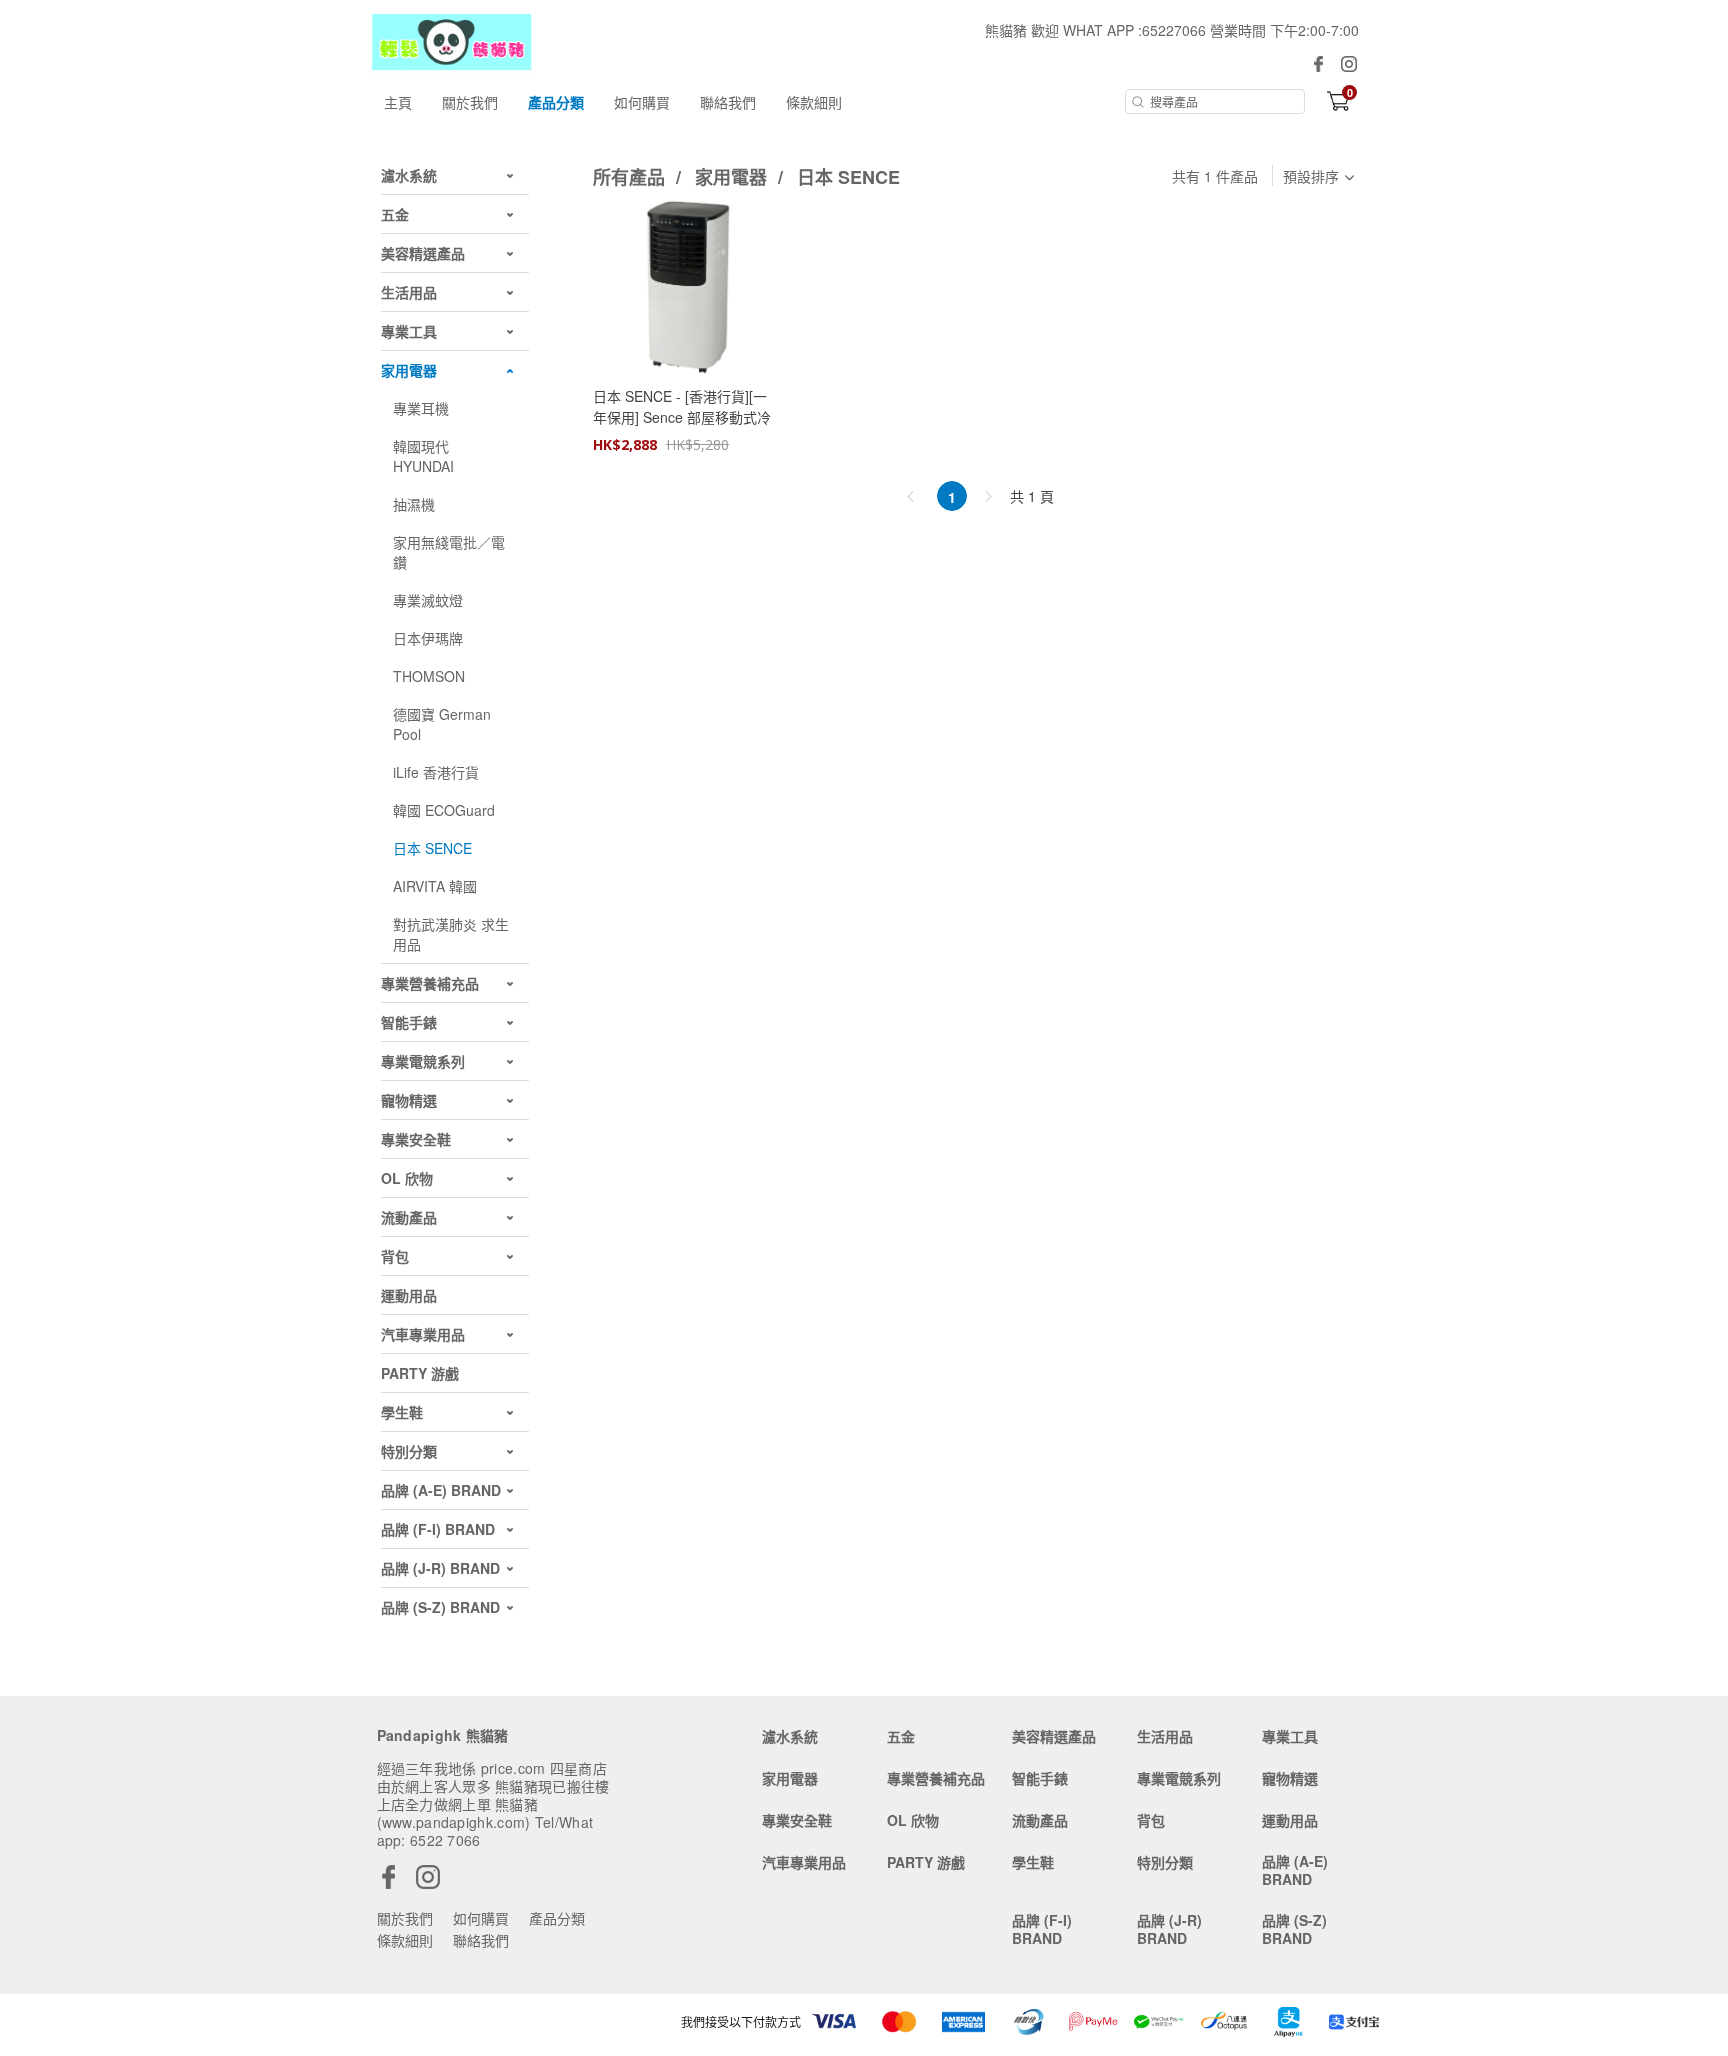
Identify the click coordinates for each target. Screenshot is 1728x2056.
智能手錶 (1040, 1778)
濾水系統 (790, 1736)
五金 (901, 1736)
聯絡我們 (728, 102)
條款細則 (814, 102)
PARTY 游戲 (926, 1862)
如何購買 (642, 102)
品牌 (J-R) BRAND (1169, 1929)
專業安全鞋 (797, 1820)
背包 (1151, 1820)
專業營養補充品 (936, 1778)
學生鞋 (1033, 1862)
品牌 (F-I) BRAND (1042, 1929)
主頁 (398, 102)
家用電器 (733, 177)
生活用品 (1165, 1736)
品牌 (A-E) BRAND (1295, 1870)
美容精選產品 (1054, 1736)
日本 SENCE (848, 177)
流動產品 (1040, 1820)
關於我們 (470, 102)
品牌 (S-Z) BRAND (1294, 1929)
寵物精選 (1290, 1778)
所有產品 (631, 177)
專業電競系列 (1179, 1778)
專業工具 (1290, 1736)
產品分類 (556, 102)
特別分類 (1165, 1862)
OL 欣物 (913, 1820)
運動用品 (1290, 1820)
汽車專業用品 (804, 1862)
